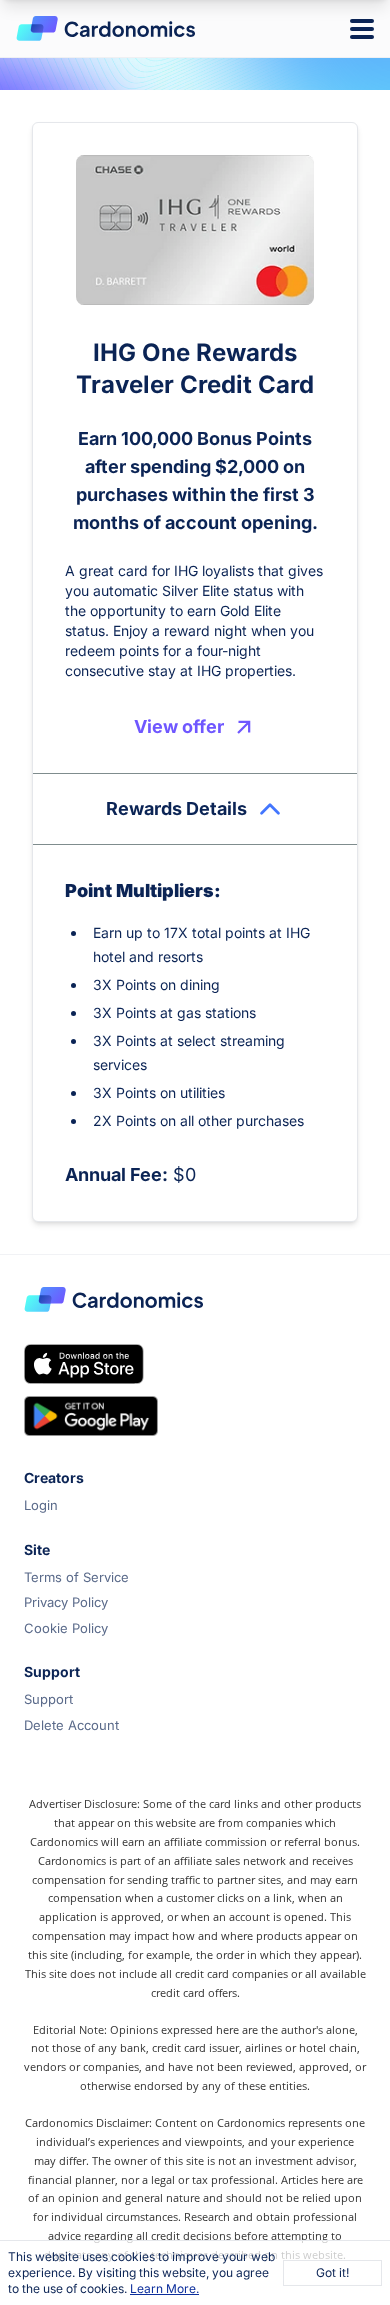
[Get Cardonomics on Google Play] (91, 1416)
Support (48, 1699)
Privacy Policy (66, 1602)
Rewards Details (176, 808)
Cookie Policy (66, 1628)
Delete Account (71, 1725)
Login (41, 1505)
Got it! (332, 2272)
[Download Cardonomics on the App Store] (84, 1364)
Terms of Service (76, 1577)
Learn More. (164, 2288)
